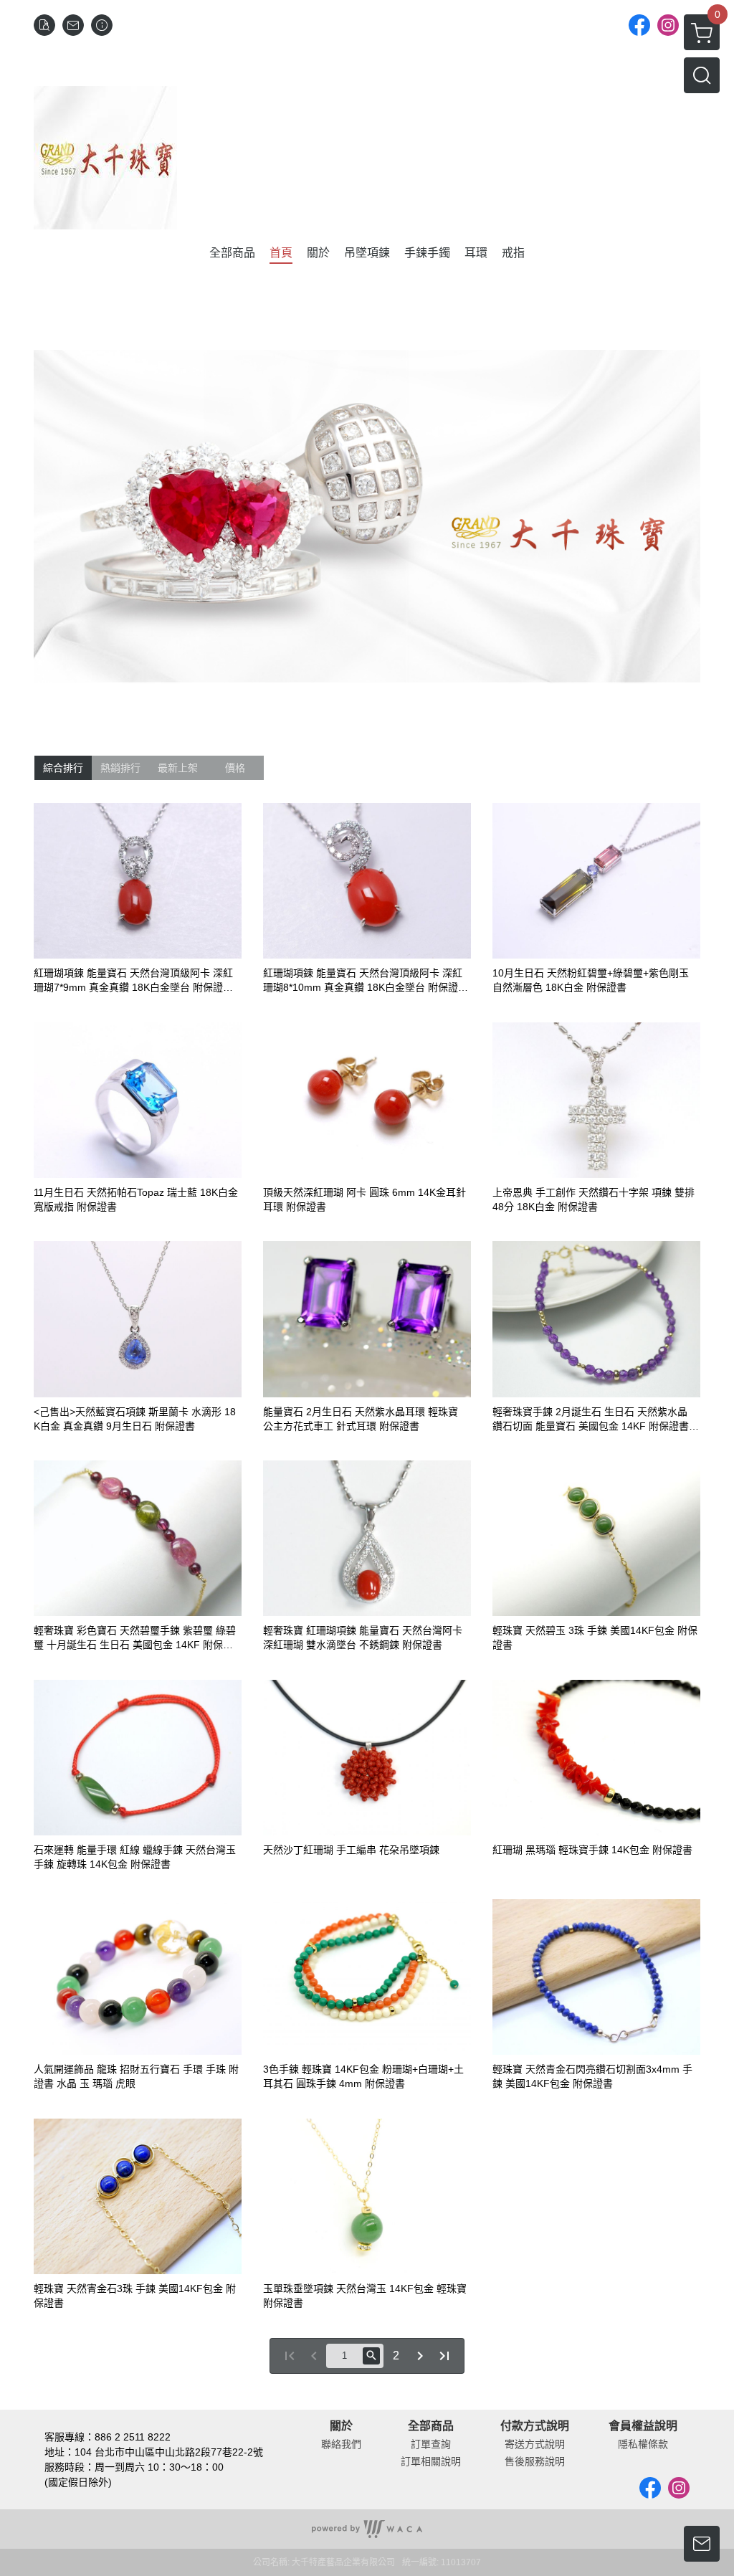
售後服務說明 (535, 2461)
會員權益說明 (643, 2426)
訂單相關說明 (431, 2461)
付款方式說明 (535, 2426)
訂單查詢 (431, 2444)
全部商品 (431, 2426)
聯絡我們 (341, 2444)
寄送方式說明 (535, 2444)
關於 (341, 2426)
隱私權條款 (643, 2444)
